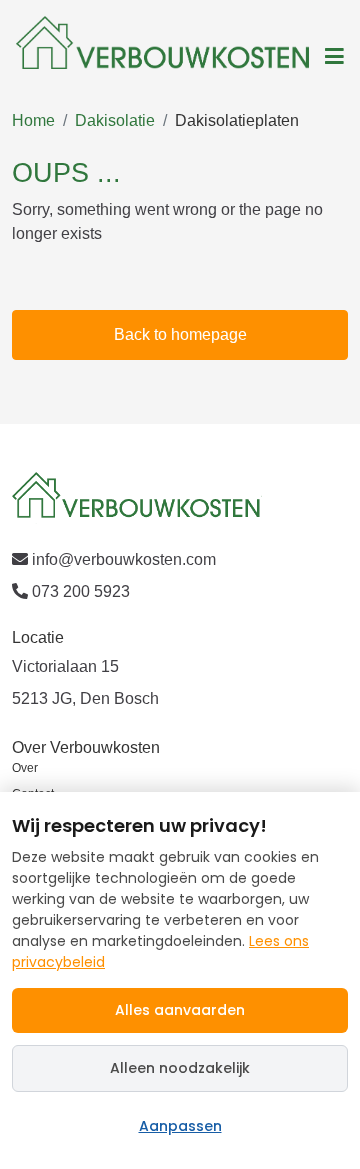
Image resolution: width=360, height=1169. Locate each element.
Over (25, 768)
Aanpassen (180, 1126)
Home (33, 120)
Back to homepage (180, 334)
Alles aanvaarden (180, 1010)
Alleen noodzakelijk (180, 1068)
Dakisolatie (115, 120)
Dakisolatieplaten (237, 120)
